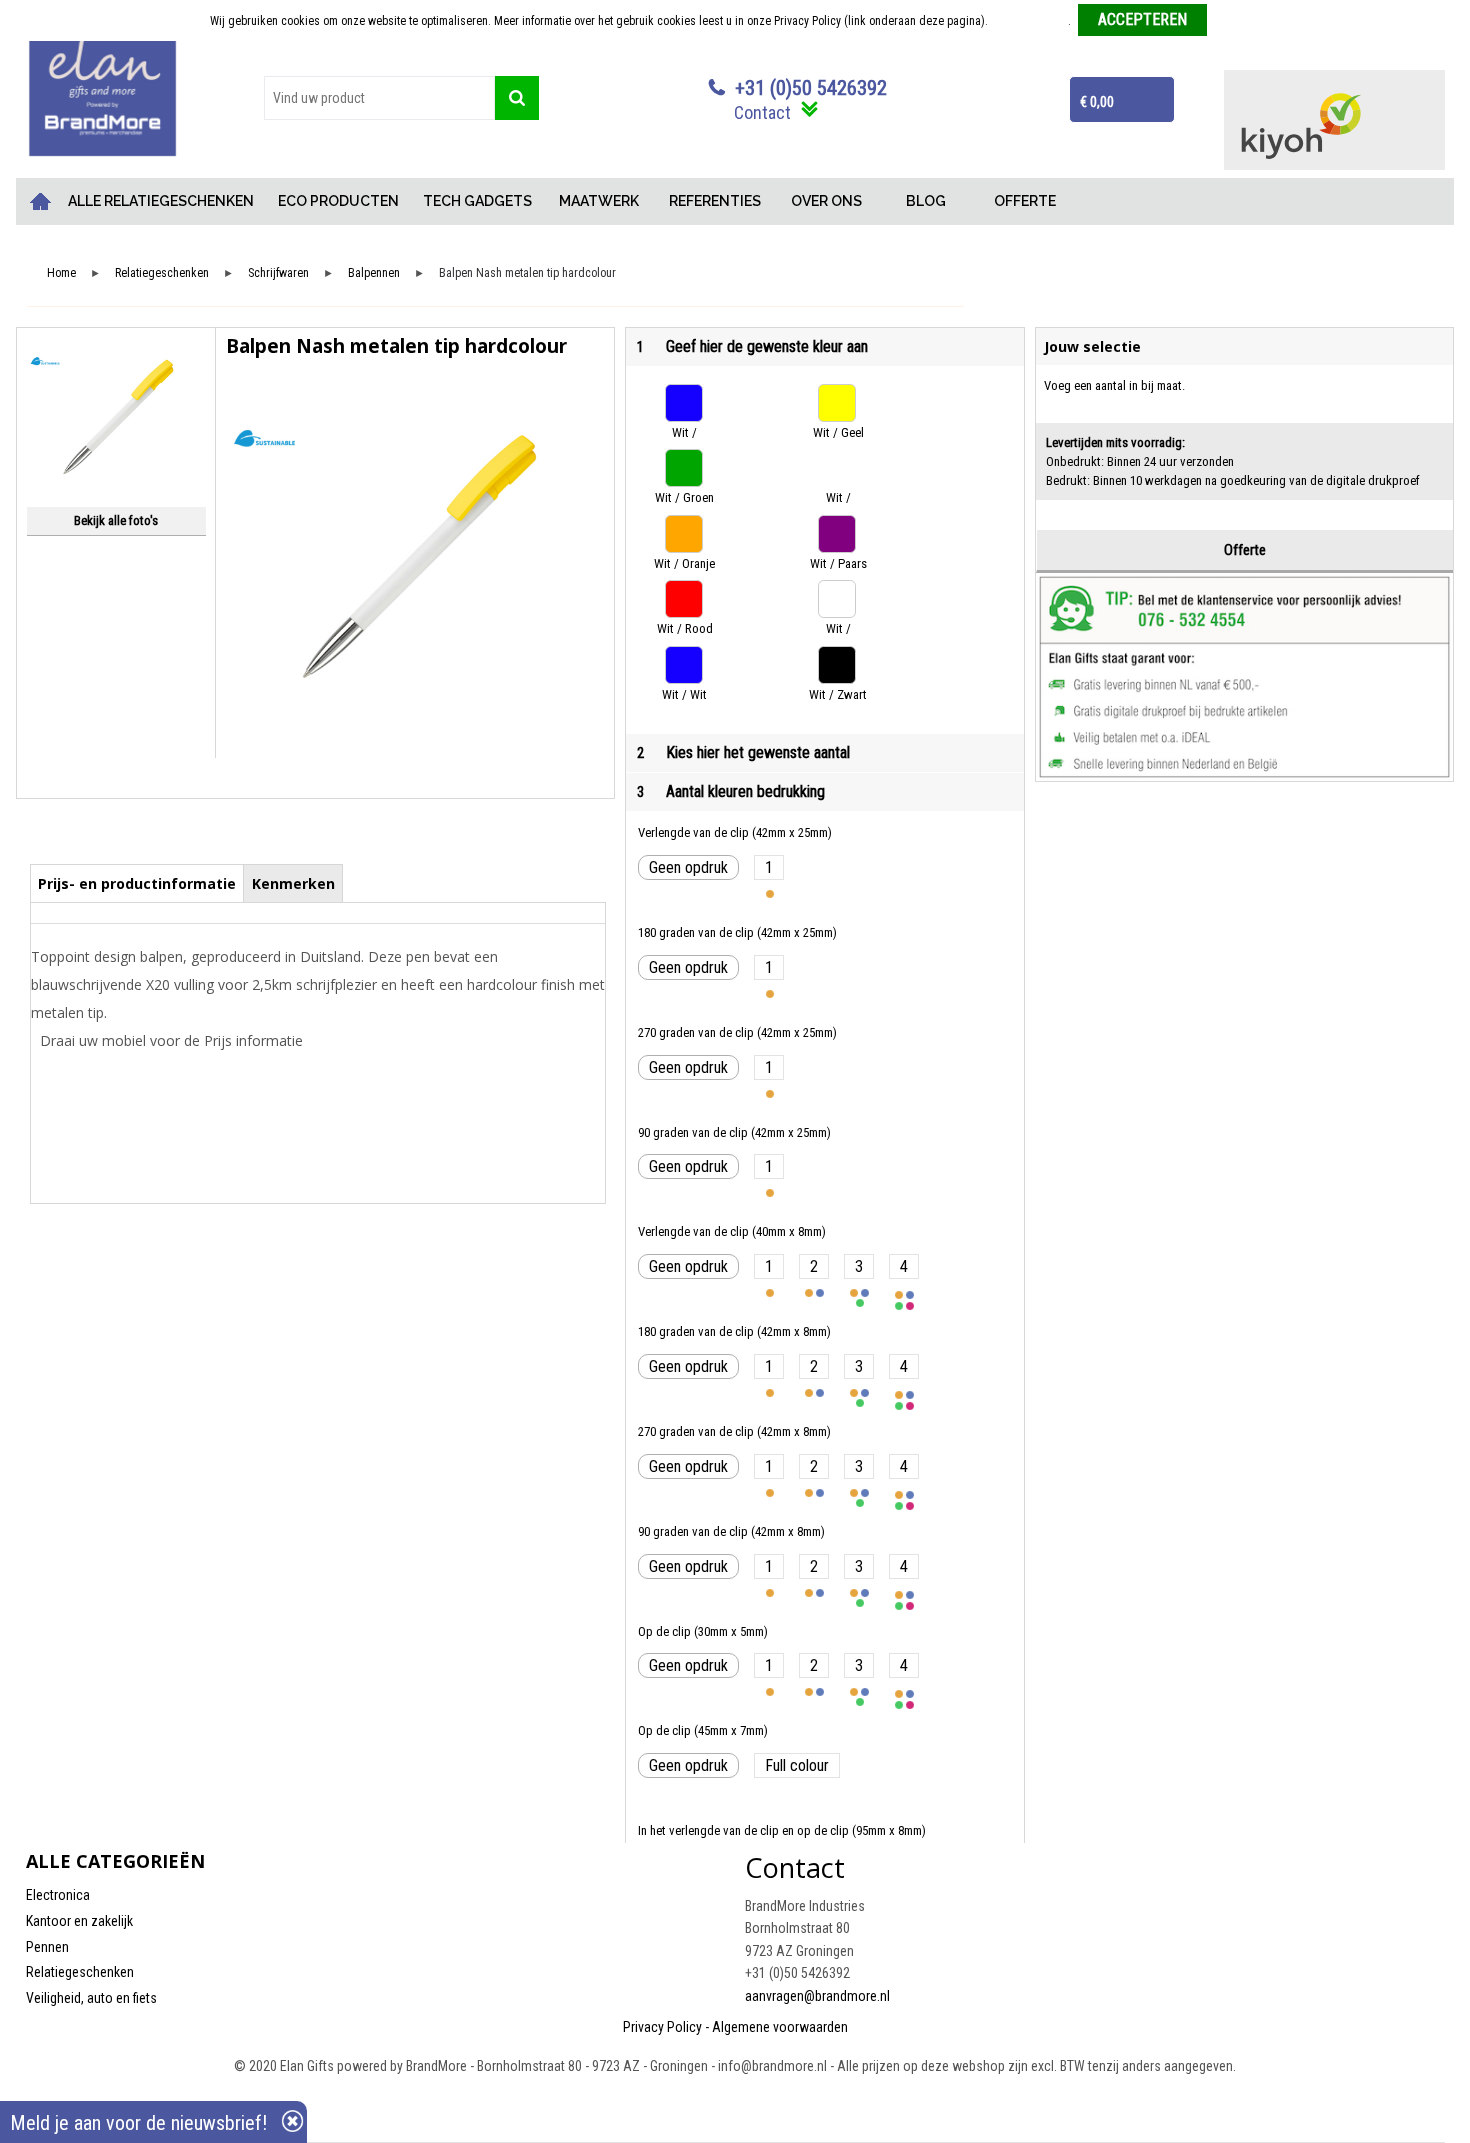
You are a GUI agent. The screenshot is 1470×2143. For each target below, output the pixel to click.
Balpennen (374, 273)
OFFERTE (1025, 201)
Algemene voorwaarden (780, 2027)
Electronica (58, 1895)
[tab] (137, 883)
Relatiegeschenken (162, 273)
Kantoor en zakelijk (79, 1921)
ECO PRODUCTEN (338, 201)
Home (41, 201)
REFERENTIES (715, 201)
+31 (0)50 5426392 (811, 88)
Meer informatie (1029, 21)
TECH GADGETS (477, 201)
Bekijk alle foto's (116, 520)
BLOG (926, 201)
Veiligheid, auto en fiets (91, 1998)
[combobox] (379, 98)
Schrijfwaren (278, 273)
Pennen (47, 1947)
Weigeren (1237, 21)
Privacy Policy (662, 2027)
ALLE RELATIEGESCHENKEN (161, 201)
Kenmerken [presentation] (293, 883)
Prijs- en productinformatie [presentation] (137, 883)
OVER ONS (826, 201)
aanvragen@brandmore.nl (817, 1996)
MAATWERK (599, 201)
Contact (762, 112)
